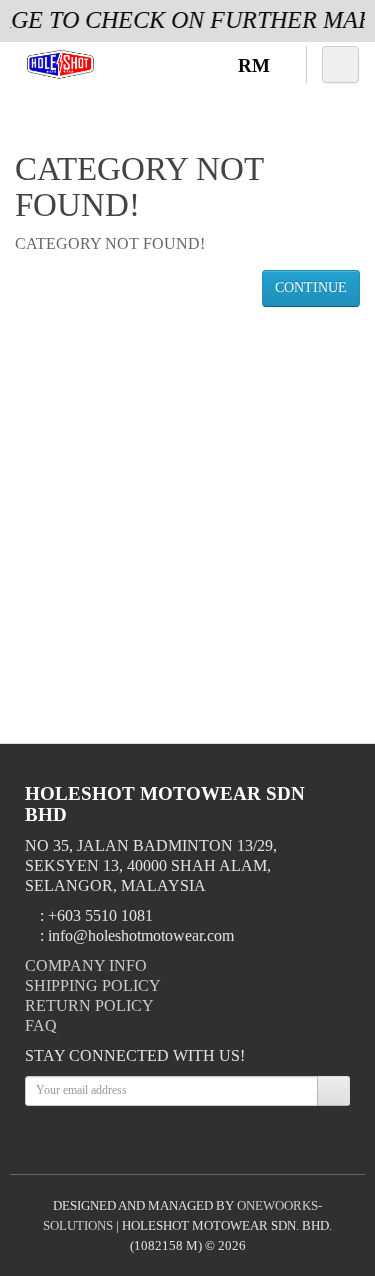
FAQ (41, 1025)
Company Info (86, 965)
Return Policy (89, 1005)
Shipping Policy (93, 985)
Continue (311, 287)
